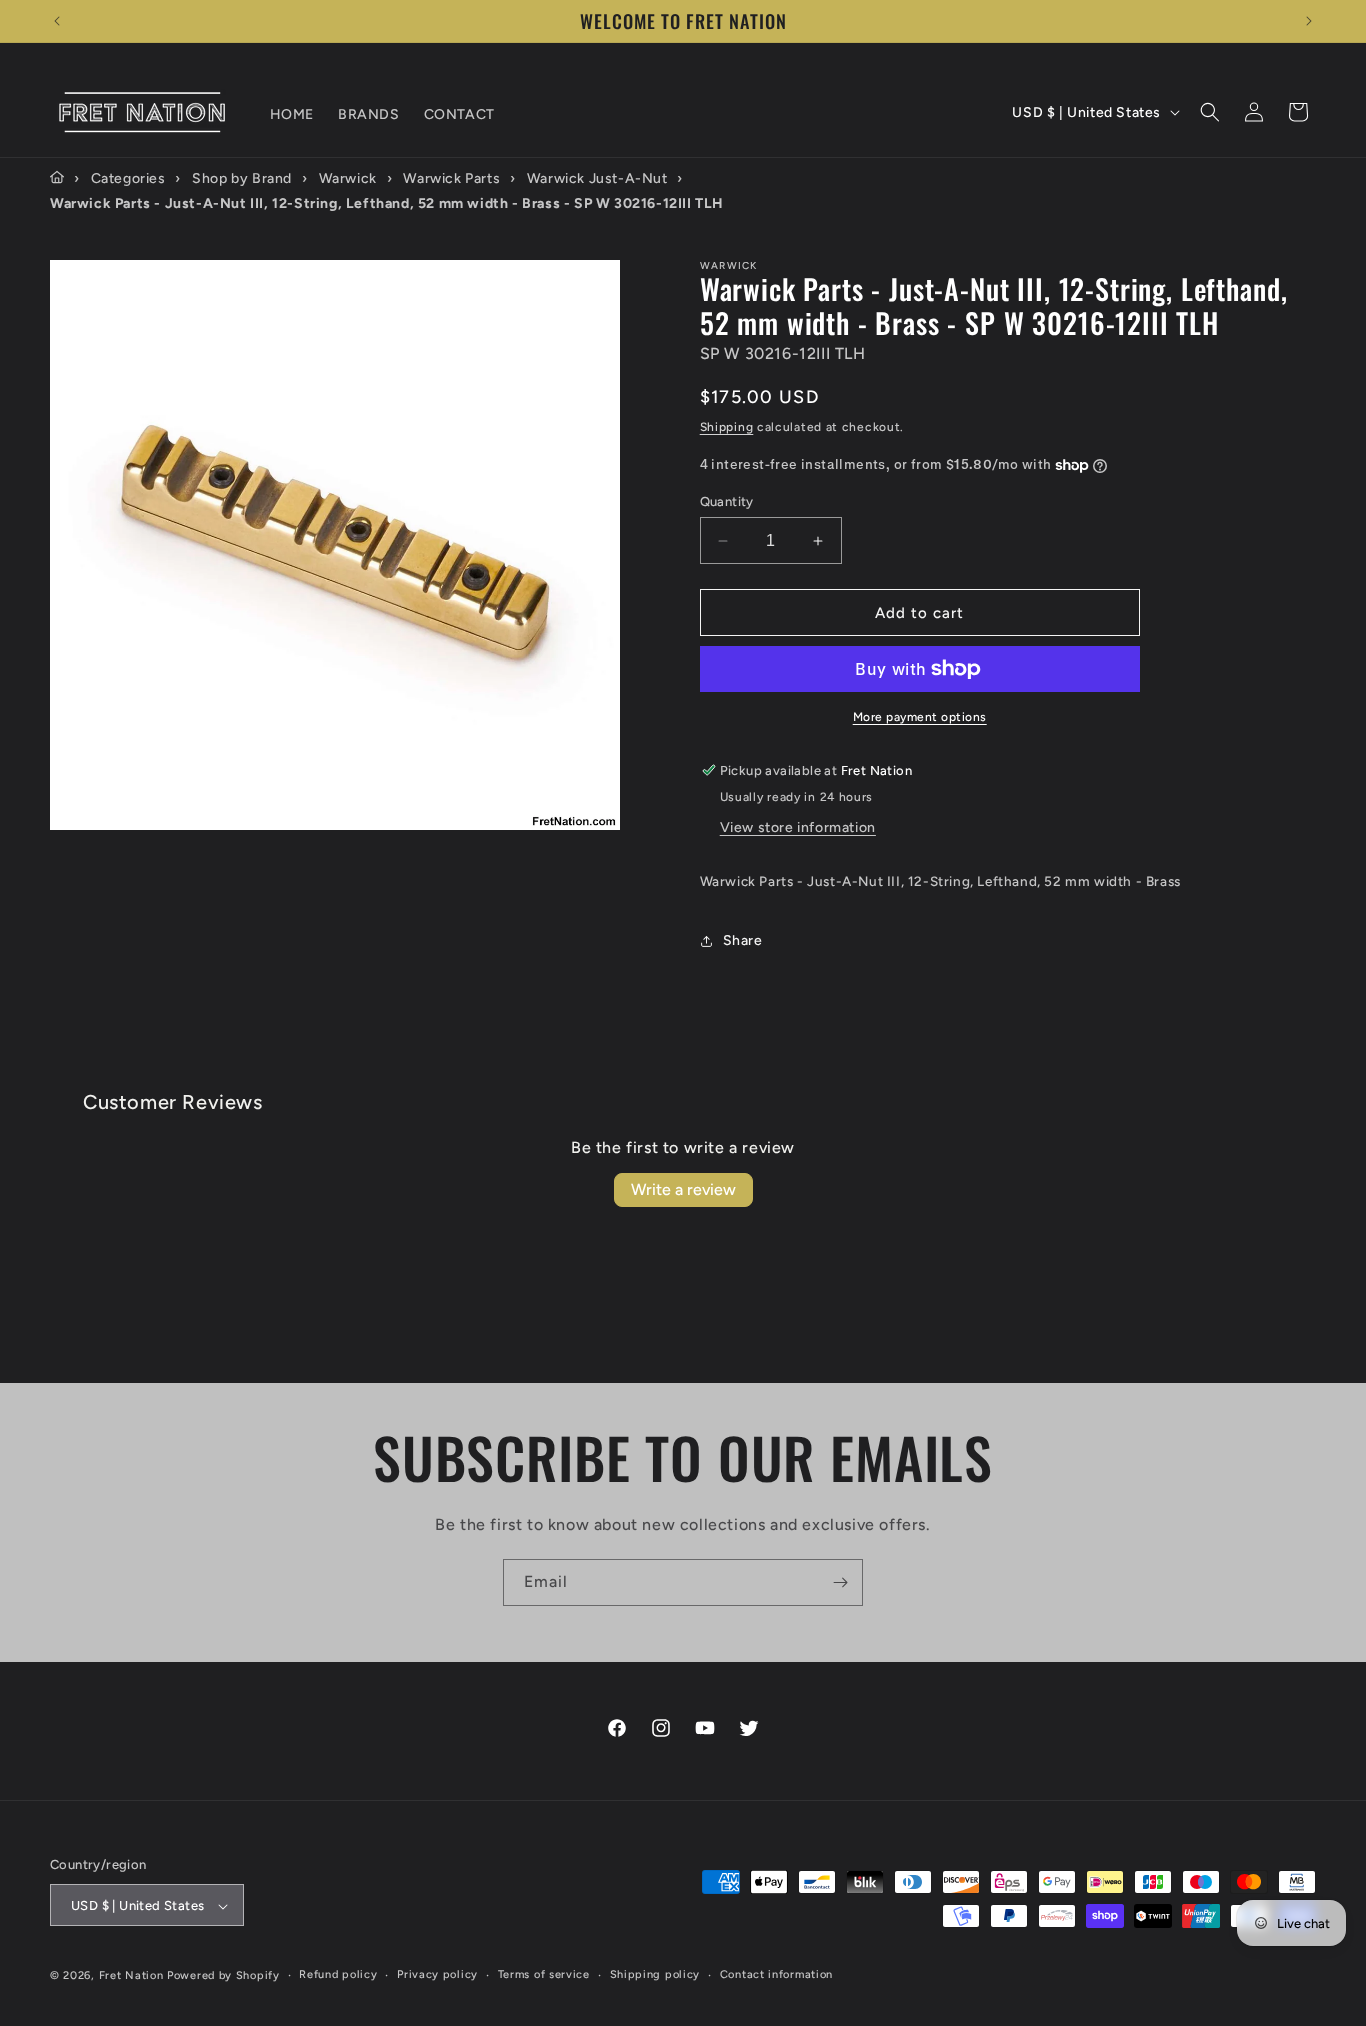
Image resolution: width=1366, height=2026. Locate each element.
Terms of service (544, 1975)
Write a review (683, 1189)
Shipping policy (655, 1975)
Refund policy (338, 1975)
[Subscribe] (840, 1582)
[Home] (57, 178)
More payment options (920, 717)
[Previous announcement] (57, 21)
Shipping (727, 427)
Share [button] (743, 940)
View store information (798, 827)
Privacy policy (437, 1975)
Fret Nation (131, 1976)
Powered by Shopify (223, 1976)
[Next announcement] (1309, 21)
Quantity (727, 501)
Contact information (776, 1975)
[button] (1210, 112)
